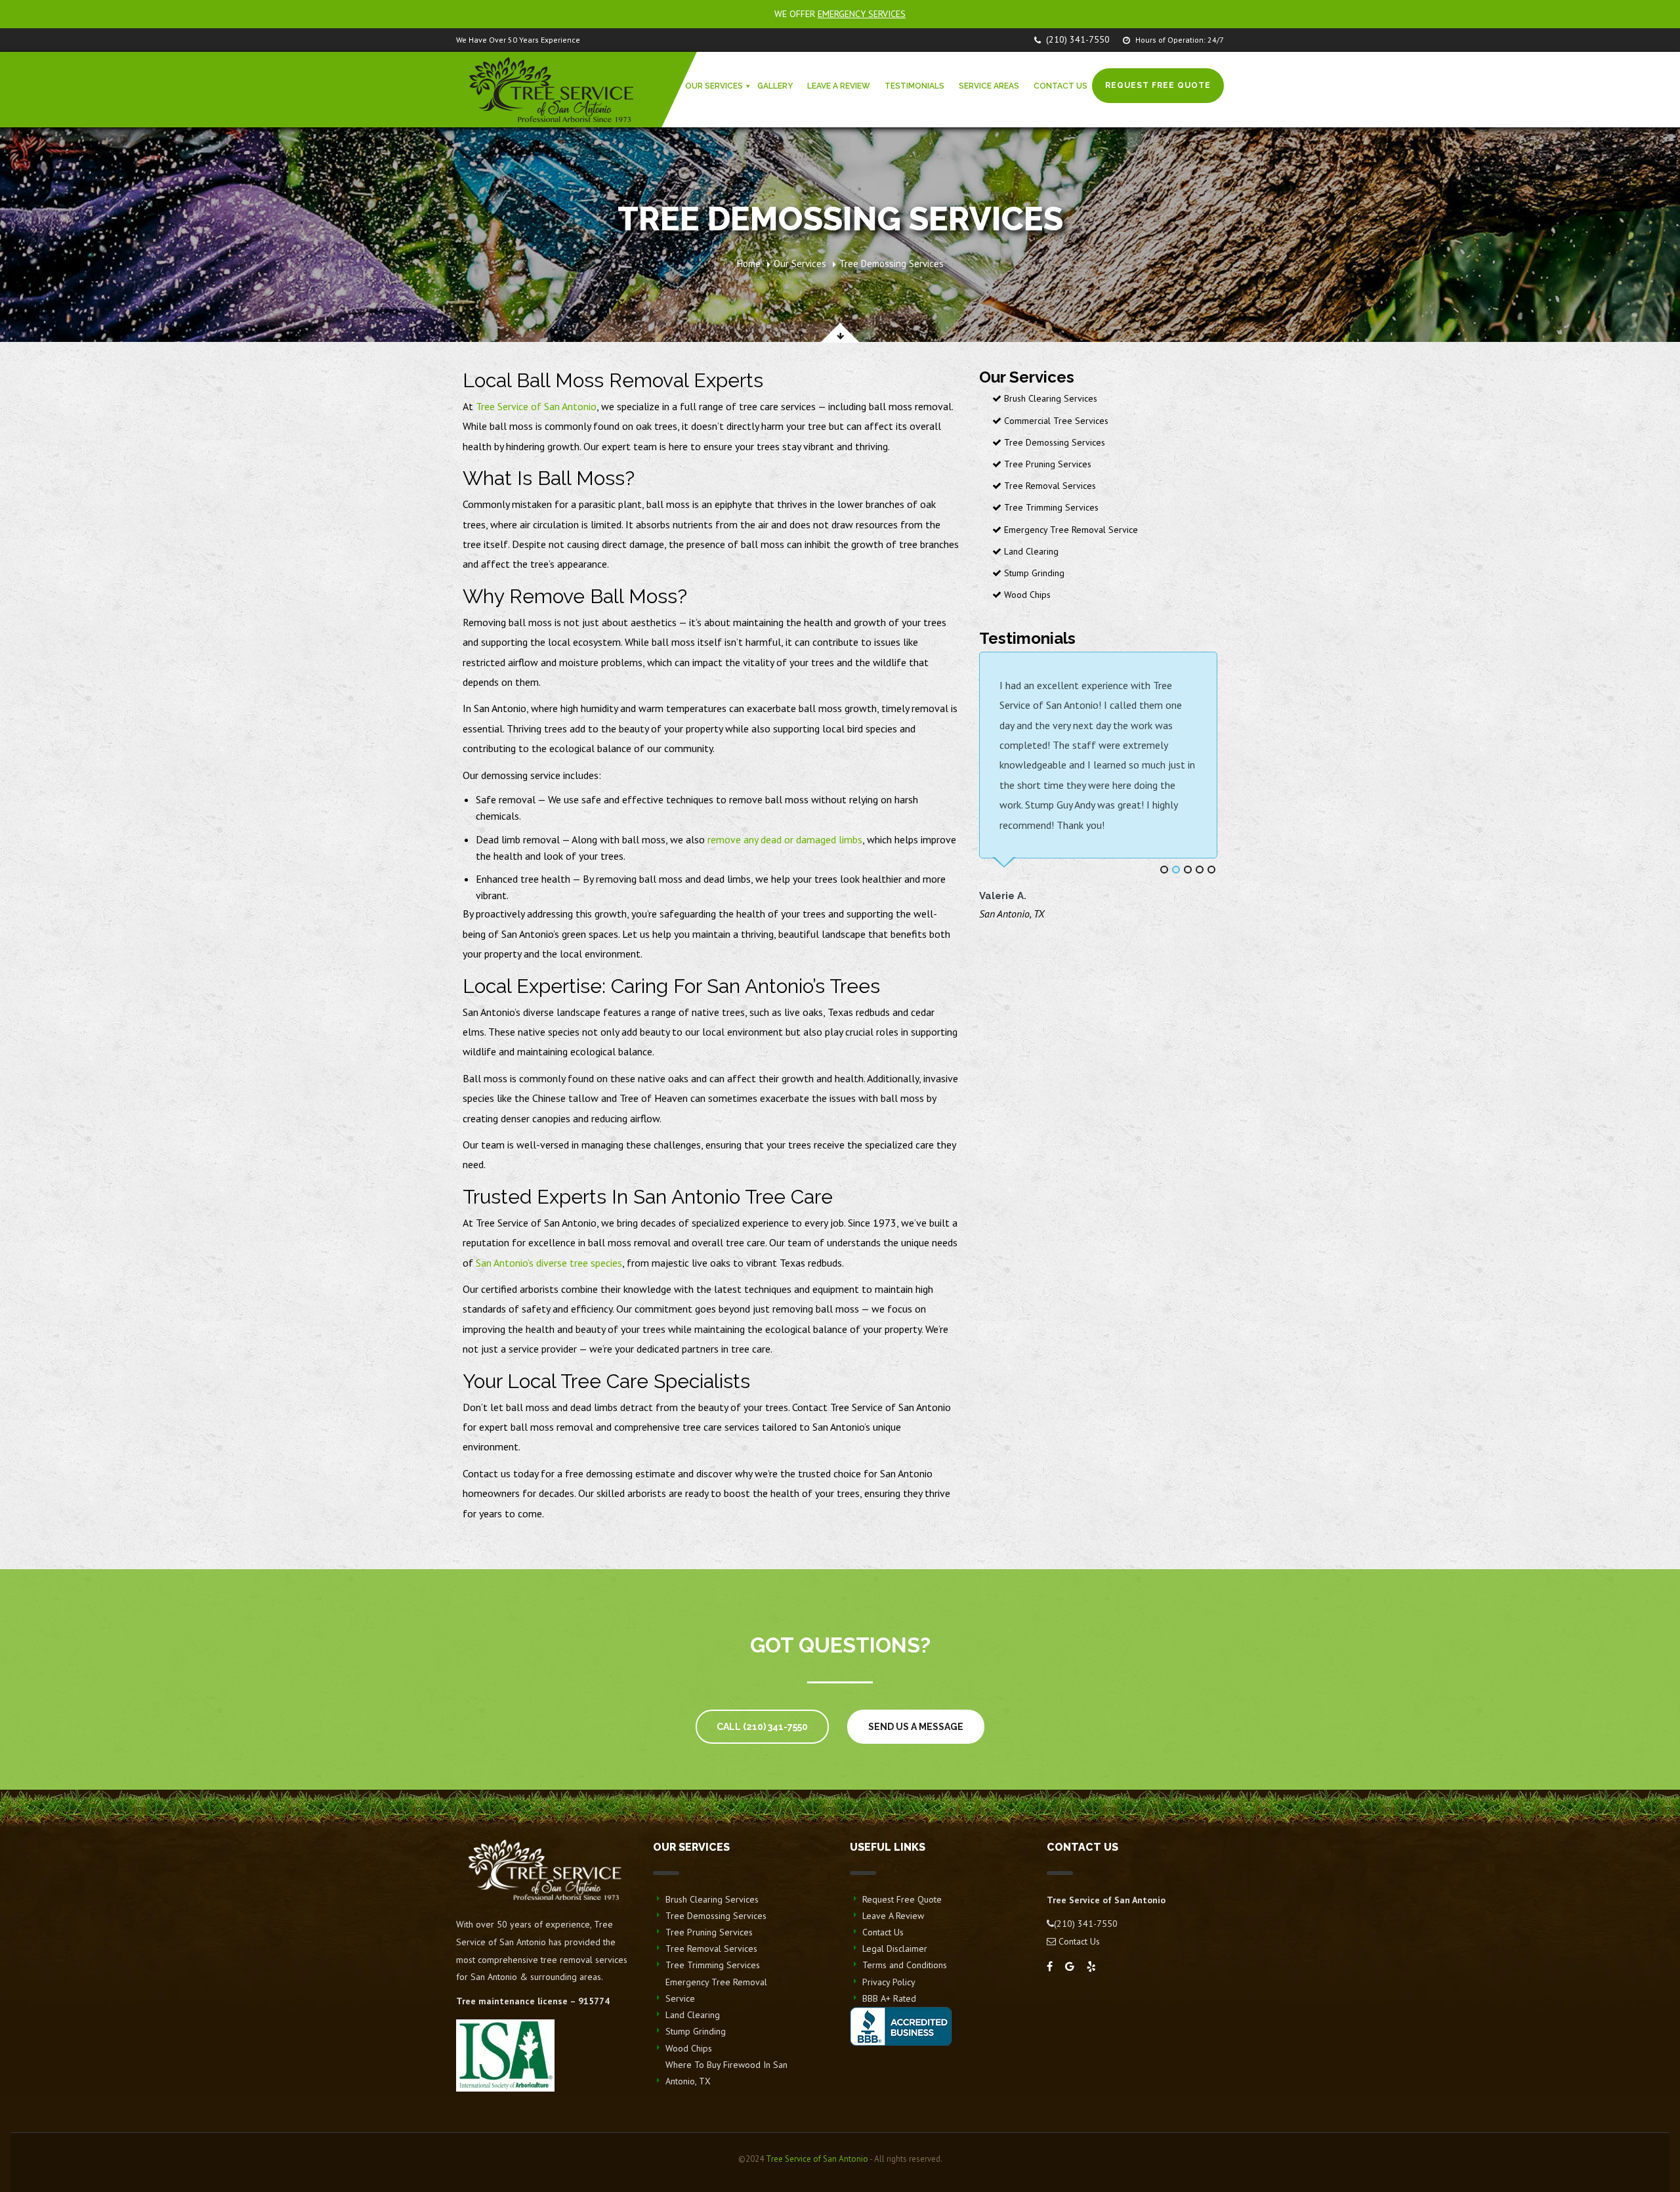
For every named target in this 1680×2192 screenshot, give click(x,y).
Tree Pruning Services (1046, 464)
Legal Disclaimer (895, 1949)
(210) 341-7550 (1078, 39)
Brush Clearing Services (1049, 398)
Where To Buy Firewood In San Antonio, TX (726, 2073)
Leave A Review (893, 1916)
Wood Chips (1026, 595)
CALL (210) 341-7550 (762, 1727)
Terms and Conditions (905, 1965)
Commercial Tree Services (1055, 421)
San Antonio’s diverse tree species (549, 1263)
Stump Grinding (1033, 573)
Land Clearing (1030, 551)
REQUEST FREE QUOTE (1158, 85)
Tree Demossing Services (1053, 442)
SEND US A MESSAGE (916, 1727)
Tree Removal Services (1049, 486)
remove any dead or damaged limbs (785, 839)
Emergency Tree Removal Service (1070, 530)
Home (749, 263)
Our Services (800, 263)
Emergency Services (862, 14)
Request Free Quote (902, 1899)
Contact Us (883, 1932)
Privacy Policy (889, 1982)
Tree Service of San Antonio (536, 406)
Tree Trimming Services (1050, 507)
